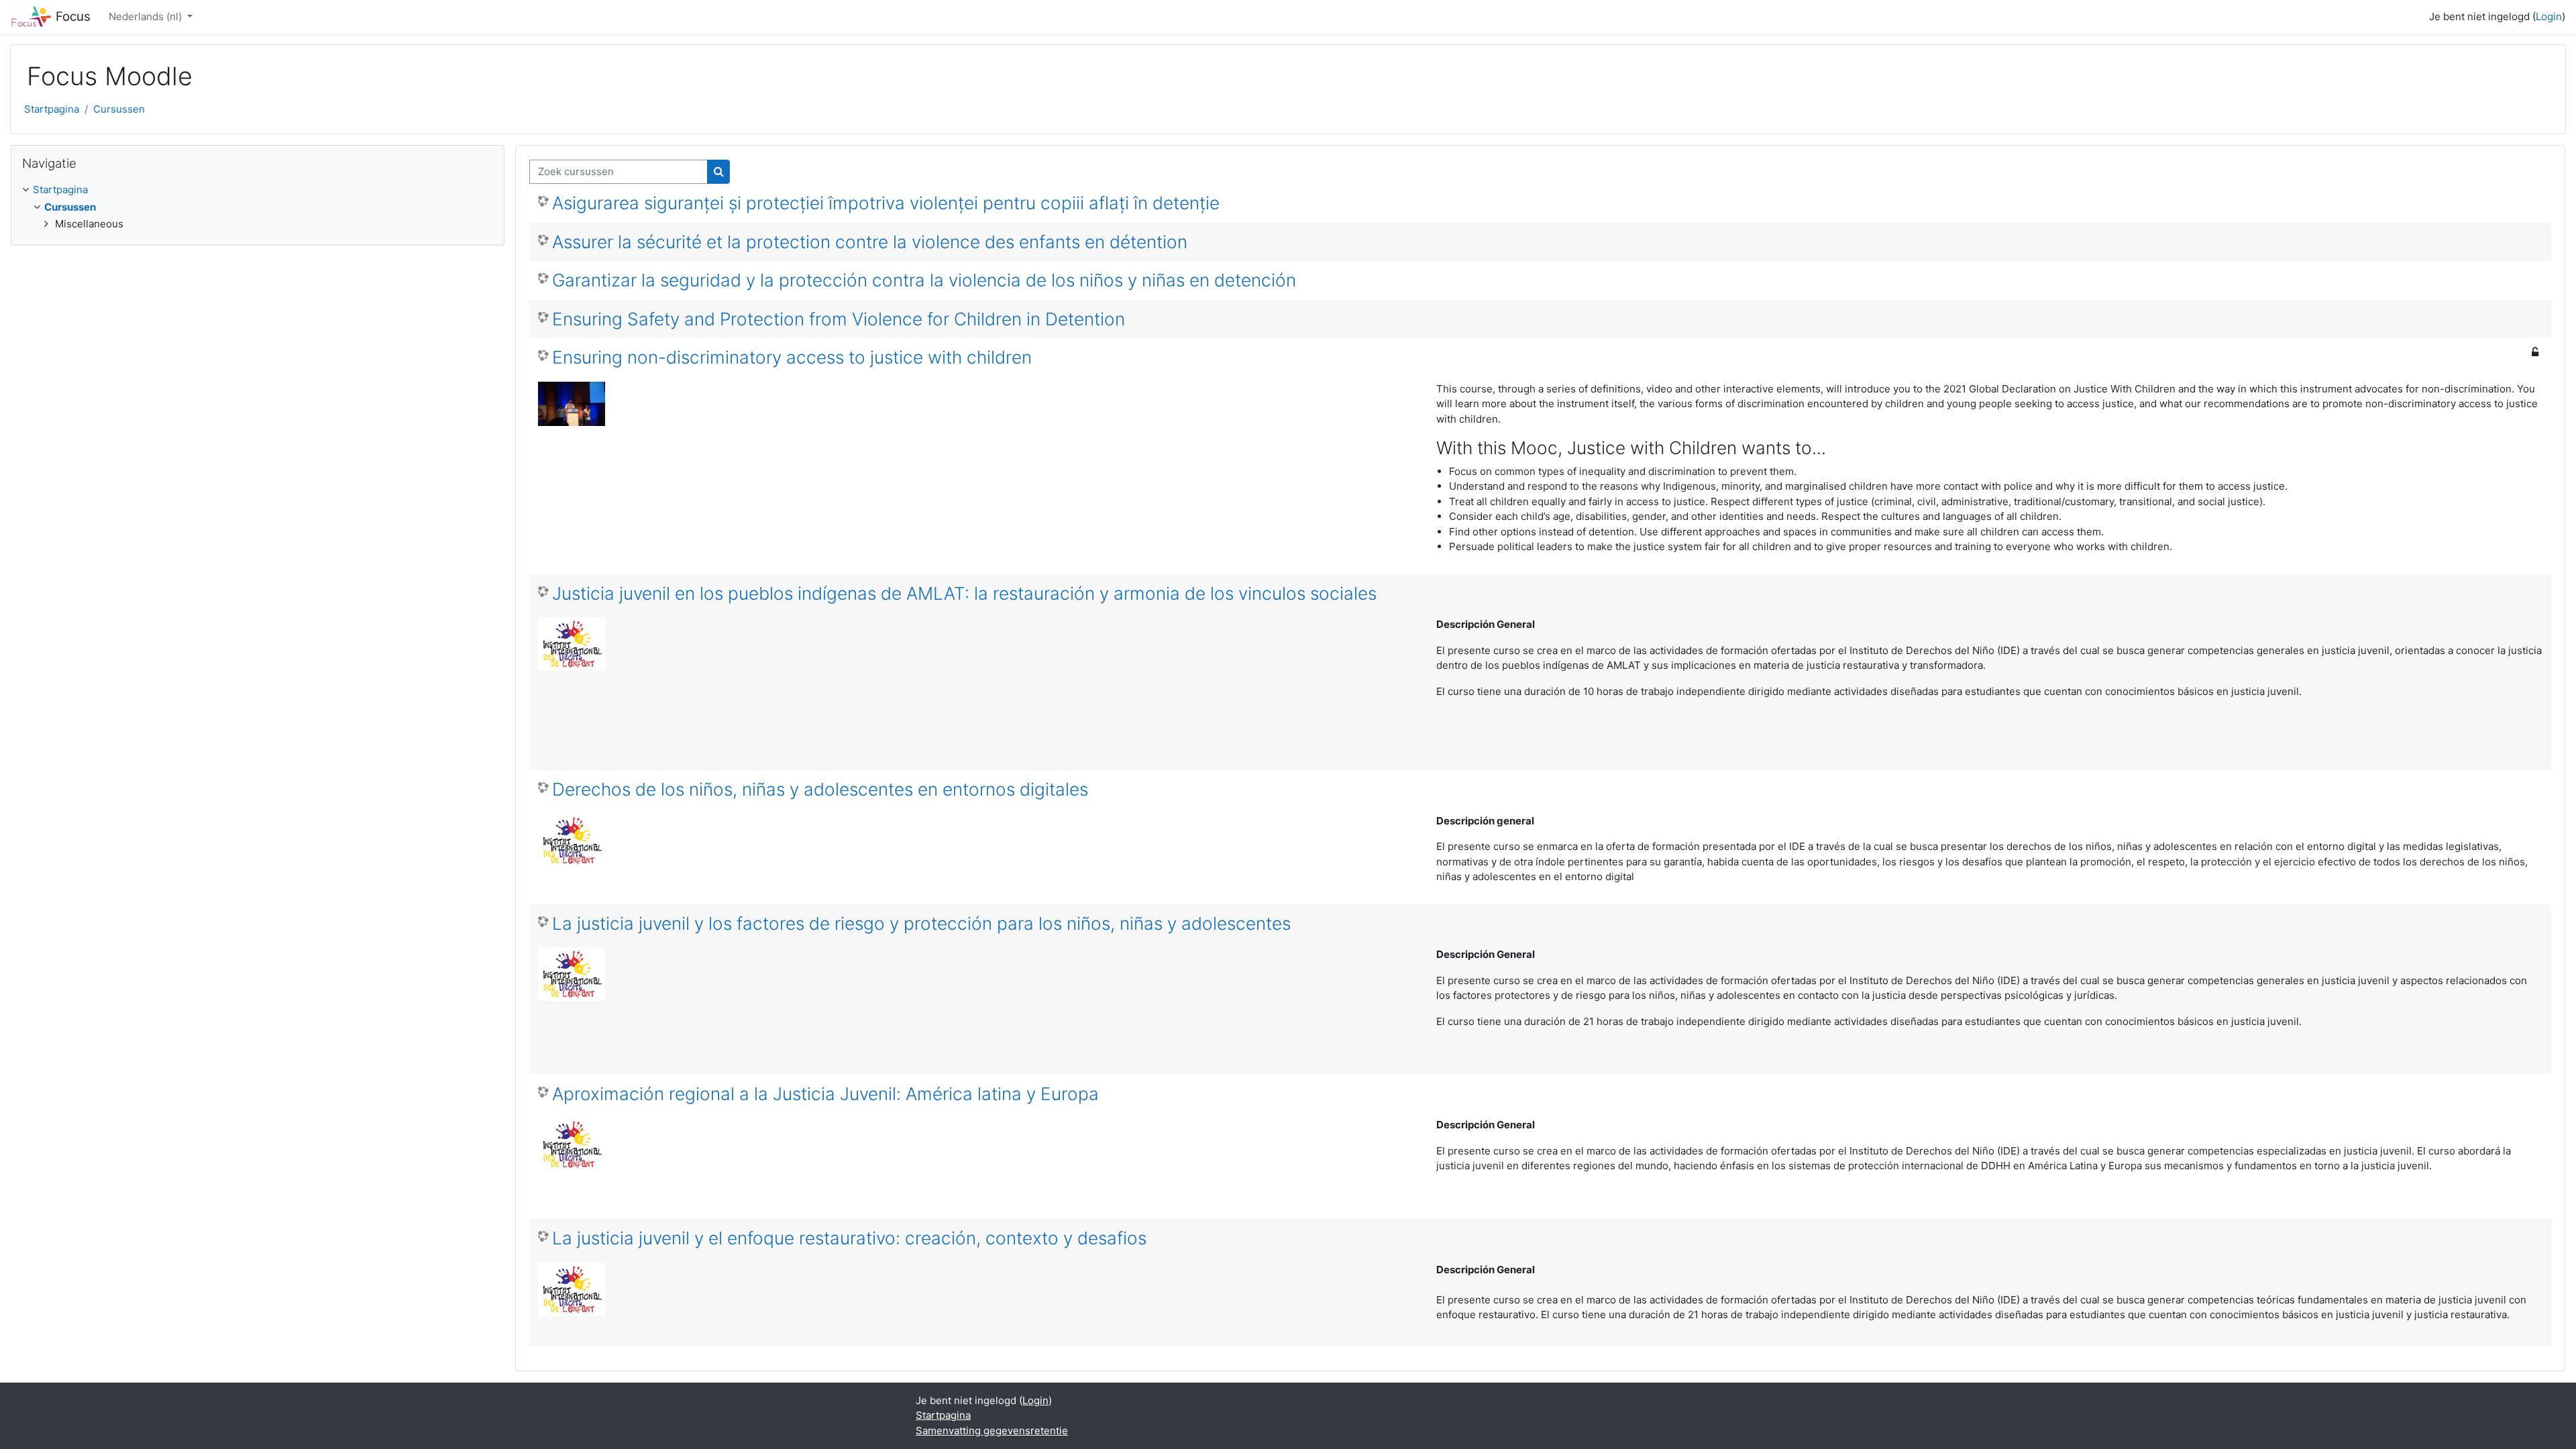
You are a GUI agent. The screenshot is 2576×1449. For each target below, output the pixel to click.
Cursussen (119, 109)
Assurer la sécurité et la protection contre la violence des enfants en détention (870, 242)
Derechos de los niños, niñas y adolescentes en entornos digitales (820, 789)
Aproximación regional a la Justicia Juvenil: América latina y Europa (825, 1094)
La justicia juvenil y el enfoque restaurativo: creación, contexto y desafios (849, 1238)
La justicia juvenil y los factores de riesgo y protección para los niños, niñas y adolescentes (921, 923)
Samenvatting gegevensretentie (992, 1431)
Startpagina (52, 109)
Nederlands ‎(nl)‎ (147, 16)
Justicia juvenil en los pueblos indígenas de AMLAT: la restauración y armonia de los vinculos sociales (964, 593)
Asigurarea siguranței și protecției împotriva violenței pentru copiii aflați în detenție (886, 203)
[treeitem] (258, 207)
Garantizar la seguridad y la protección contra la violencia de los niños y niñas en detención (924, 280)
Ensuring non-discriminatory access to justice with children (792, 357)
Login (2549, 16)
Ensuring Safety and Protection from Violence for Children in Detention (839, 319)
